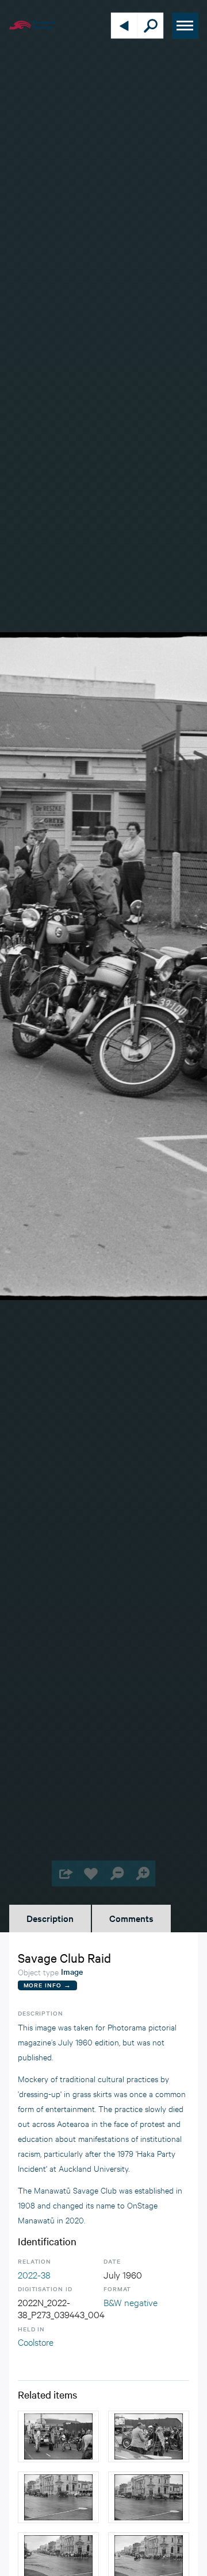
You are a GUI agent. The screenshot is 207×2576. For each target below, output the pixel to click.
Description (50, 1918)
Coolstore (36, 2341)
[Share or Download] (65, 1873)
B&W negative (131, 2302)
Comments (131, 1918)
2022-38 (34, 2274)
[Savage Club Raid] (58, 2436)
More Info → (47, 1985)
